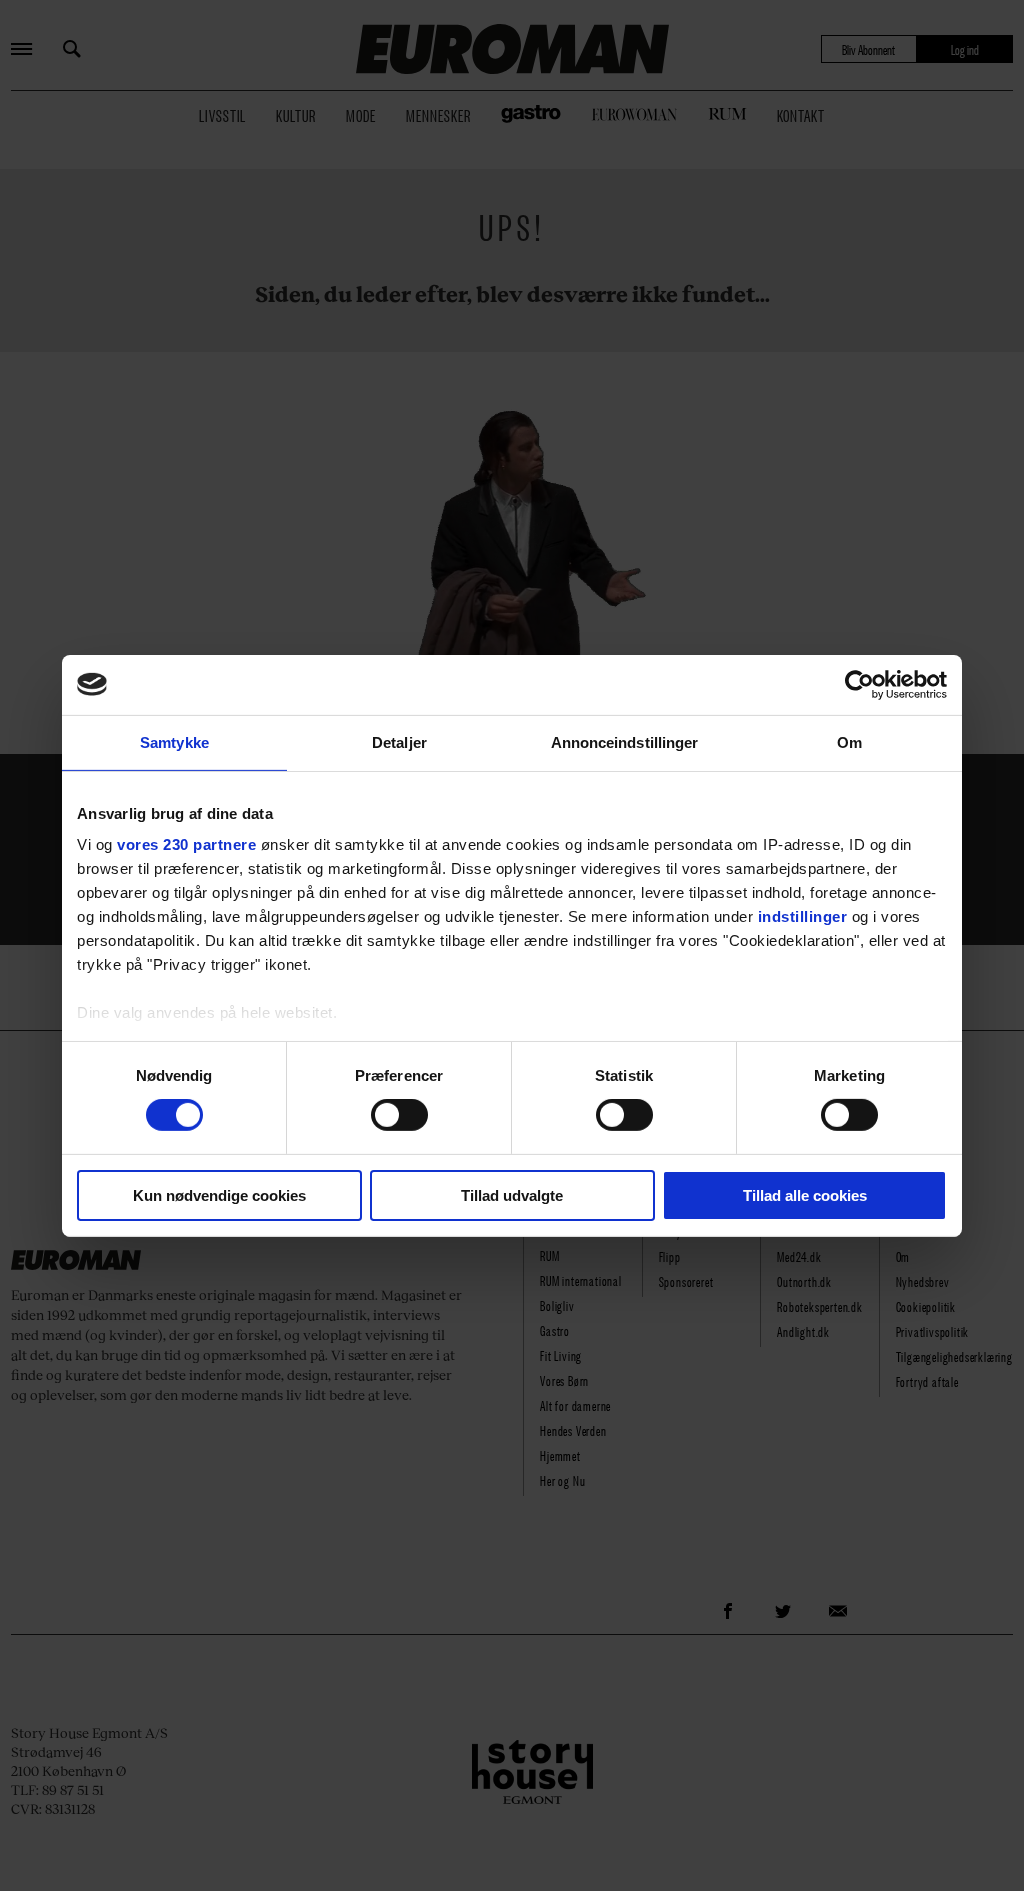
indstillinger (803, 916)
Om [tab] (849, 741)
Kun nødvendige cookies (219, 1195)
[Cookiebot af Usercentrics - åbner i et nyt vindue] (859, 684)
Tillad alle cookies (805, 1195)
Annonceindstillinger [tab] (625, 741)
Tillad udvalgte (512, 1195)
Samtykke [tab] (174, 741)
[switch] (399, 1115)
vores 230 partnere (186, 844)
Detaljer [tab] (399, 741)
